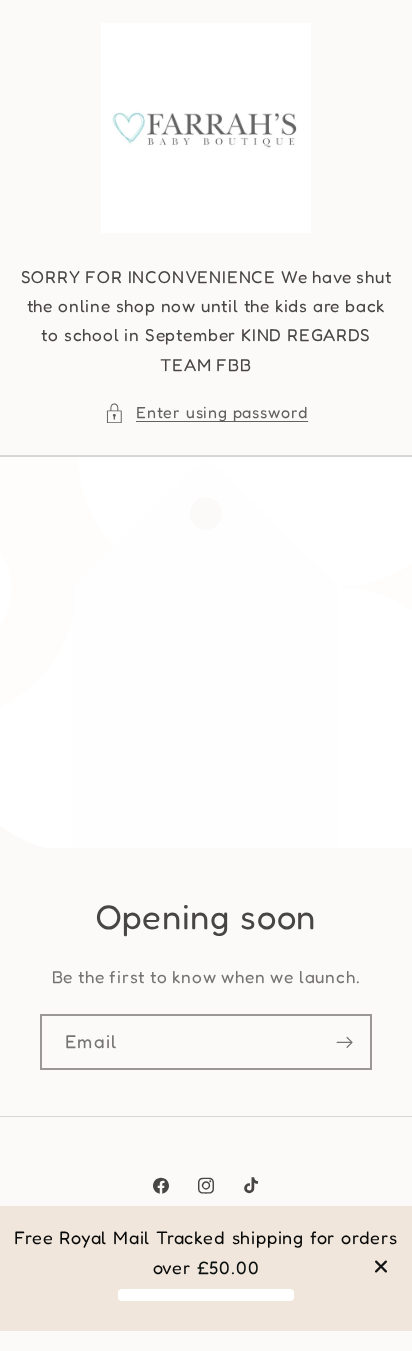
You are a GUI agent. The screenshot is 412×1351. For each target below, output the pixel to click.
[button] (206, 412)
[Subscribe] (344, 1042)
